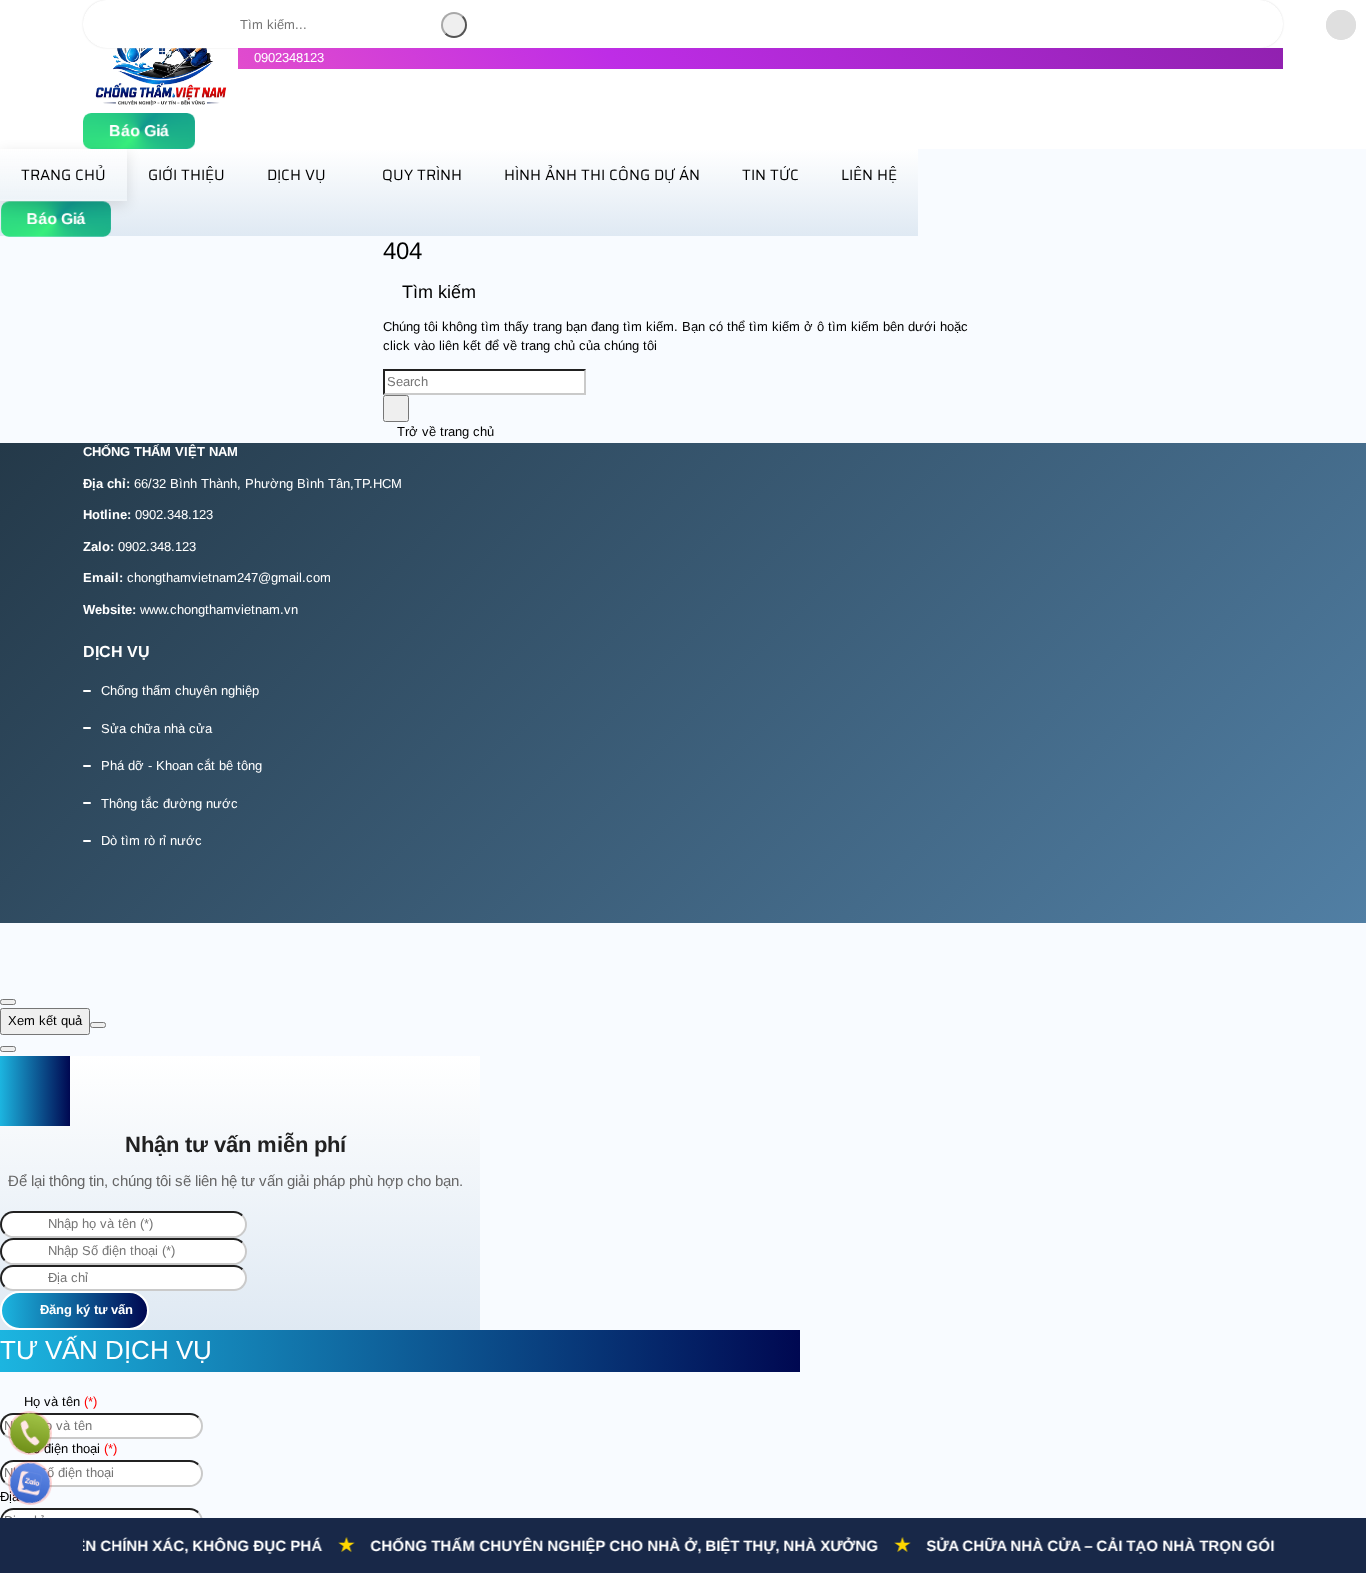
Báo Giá (139, 131)
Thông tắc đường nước (169, 803)
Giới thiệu (186, 175)
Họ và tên (58, 1401)
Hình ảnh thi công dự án (602, 175)
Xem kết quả (45, 1020)
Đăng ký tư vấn (84, 1309)
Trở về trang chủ (443, 431)
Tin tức (770, 175)
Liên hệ (869, 175)
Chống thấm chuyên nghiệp (180, 690)
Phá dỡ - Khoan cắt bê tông (181, 765)
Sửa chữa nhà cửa (156, 728)
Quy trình (422, 175)
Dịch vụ (296, 175)
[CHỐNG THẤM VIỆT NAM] (160, 101)
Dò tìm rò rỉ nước (151, 840)
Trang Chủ (63, 175)
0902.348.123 (174, 514)
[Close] (8, 1002)
